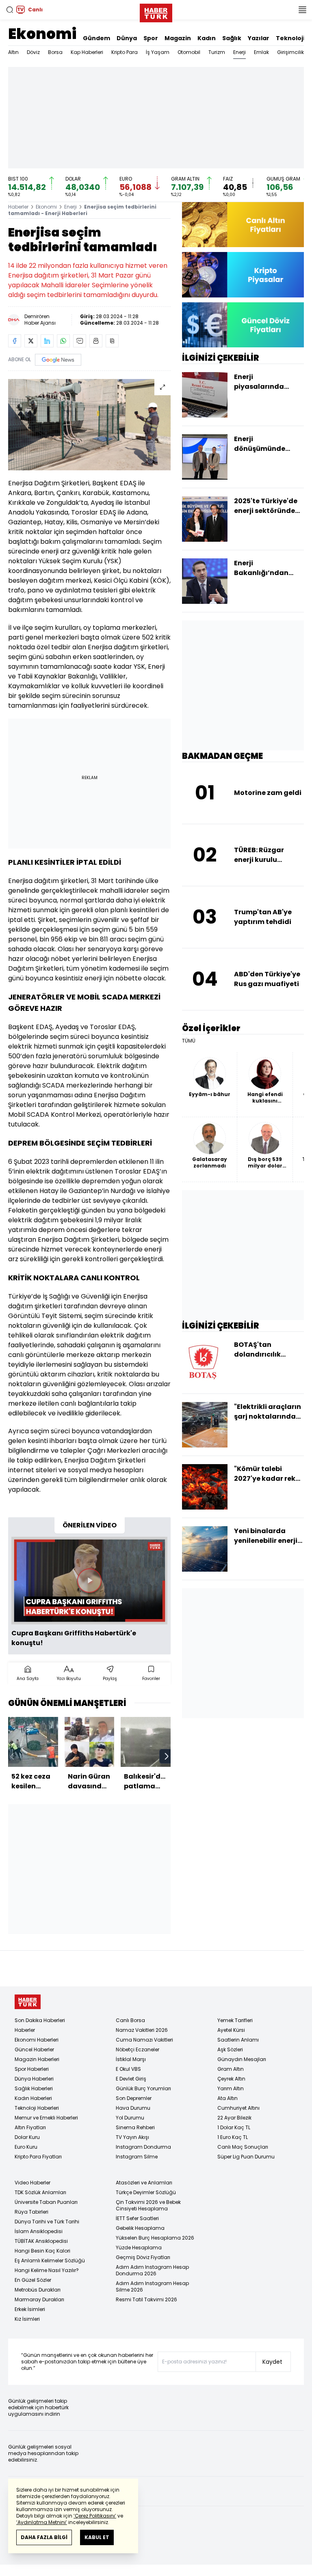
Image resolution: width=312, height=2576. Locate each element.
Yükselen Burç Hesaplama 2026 (155, 2238)
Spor (151, 38)
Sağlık (232, 38)
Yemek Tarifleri (235, 2020)
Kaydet (272, 2362)
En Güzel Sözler (33, 2280)
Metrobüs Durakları (38, 2290)
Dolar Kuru (27, 2137)
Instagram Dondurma (143, 2147)
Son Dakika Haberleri (40, 2020)
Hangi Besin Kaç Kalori (42, 2251)
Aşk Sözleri (230, 2049)
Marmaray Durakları (39, 2299)
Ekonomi (42, 34)
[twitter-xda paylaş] (31, 341)
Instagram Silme (137, 2157)
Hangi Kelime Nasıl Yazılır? (47, 2270)
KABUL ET (97, 2537)
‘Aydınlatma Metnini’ (42, 2522)
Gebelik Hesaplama (140, 2228)
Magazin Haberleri (37, 2059)
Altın (13, 52)
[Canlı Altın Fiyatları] (243, 225)
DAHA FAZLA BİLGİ (44, 2537)
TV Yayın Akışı (132, 2137)
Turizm (217, 52)
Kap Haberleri (87, 52)
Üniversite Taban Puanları (46, 2202)
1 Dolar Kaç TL (234, 2127)
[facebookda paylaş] (15, 341)
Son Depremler (134, 2098)
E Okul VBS (128, 2069)
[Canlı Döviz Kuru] (243, 325)
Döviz (33, 52)
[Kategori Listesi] (302, 10)
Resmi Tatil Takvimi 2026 (146, 2299)
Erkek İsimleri (30, 2309)
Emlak (261, 52)
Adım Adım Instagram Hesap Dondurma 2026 (152, 2270)
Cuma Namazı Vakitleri (144, 2040)
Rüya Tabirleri (31, 2212)
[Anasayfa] (28, 2002)
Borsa (55, 52)
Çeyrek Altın (231, 2079)
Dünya (127, 38)
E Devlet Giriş (131, 2079)
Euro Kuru (26, 2147)
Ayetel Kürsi (231, 2030)
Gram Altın (231, 2069)
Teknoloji (290, 38)
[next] (167, 1756)
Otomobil (189, 52)
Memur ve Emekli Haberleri (46, 2118)
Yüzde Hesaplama (139, 2248)
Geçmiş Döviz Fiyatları (143, 2257)
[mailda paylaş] (80, 341)
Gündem (96, 38)
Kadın (207, 38)
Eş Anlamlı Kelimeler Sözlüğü (50, 2260)
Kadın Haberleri (33, 2098)
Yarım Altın (231, 2088)
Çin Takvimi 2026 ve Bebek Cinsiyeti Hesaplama (148, 2205)
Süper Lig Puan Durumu (246, 2157)
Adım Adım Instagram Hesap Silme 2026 (152, 2286)
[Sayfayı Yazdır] (96, 341)
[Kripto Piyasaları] (243, 275)
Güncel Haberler (34, 2049)
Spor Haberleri (32, 2069)
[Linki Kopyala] (112, 341)
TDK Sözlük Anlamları (40, 2192)
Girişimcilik (290, 52)
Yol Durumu (130, 2118)
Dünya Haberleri (34, 2079)
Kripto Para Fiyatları (38, 2157)
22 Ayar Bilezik (234, 2118)
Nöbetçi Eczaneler (138, 2049)
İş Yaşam (158, 52)
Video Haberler (32, 2183)
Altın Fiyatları (30, 2127)
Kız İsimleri (27, 2319)
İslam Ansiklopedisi (39, 2231)
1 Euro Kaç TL (233, 2137)
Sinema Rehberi (135, 2127)
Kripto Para (125, 52)
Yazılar (259, 38)
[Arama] (10, 10)
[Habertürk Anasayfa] (156, 11)
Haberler (18, 207)
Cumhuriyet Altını (238, 2108)
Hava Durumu (133, 2108)
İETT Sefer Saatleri (137, 2218)
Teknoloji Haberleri (37, 2108)
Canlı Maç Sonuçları (243, 2147)
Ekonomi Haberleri (37, 2040)
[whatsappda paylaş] (63, 341)
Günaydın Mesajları (242, 2059)
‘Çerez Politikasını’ (95, 2516)
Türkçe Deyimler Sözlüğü (146, 2192)
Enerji (239, 52)
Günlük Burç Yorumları (143, 2088)
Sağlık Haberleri (34, 2088)
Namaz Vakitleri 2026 (142, 2030)
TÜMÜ (189, 1041)
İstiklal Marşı (131, 2059)
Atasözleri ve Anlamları (144, 2183)
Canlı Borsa (130, 2020)
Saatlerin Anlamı (238, 2040)
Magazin (178, 38)
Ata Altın (227, 2098)
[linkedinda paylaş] (47, 341)
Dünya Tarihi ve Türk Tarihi (47, 2222)
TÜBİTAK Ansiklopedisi (41, 2241)
